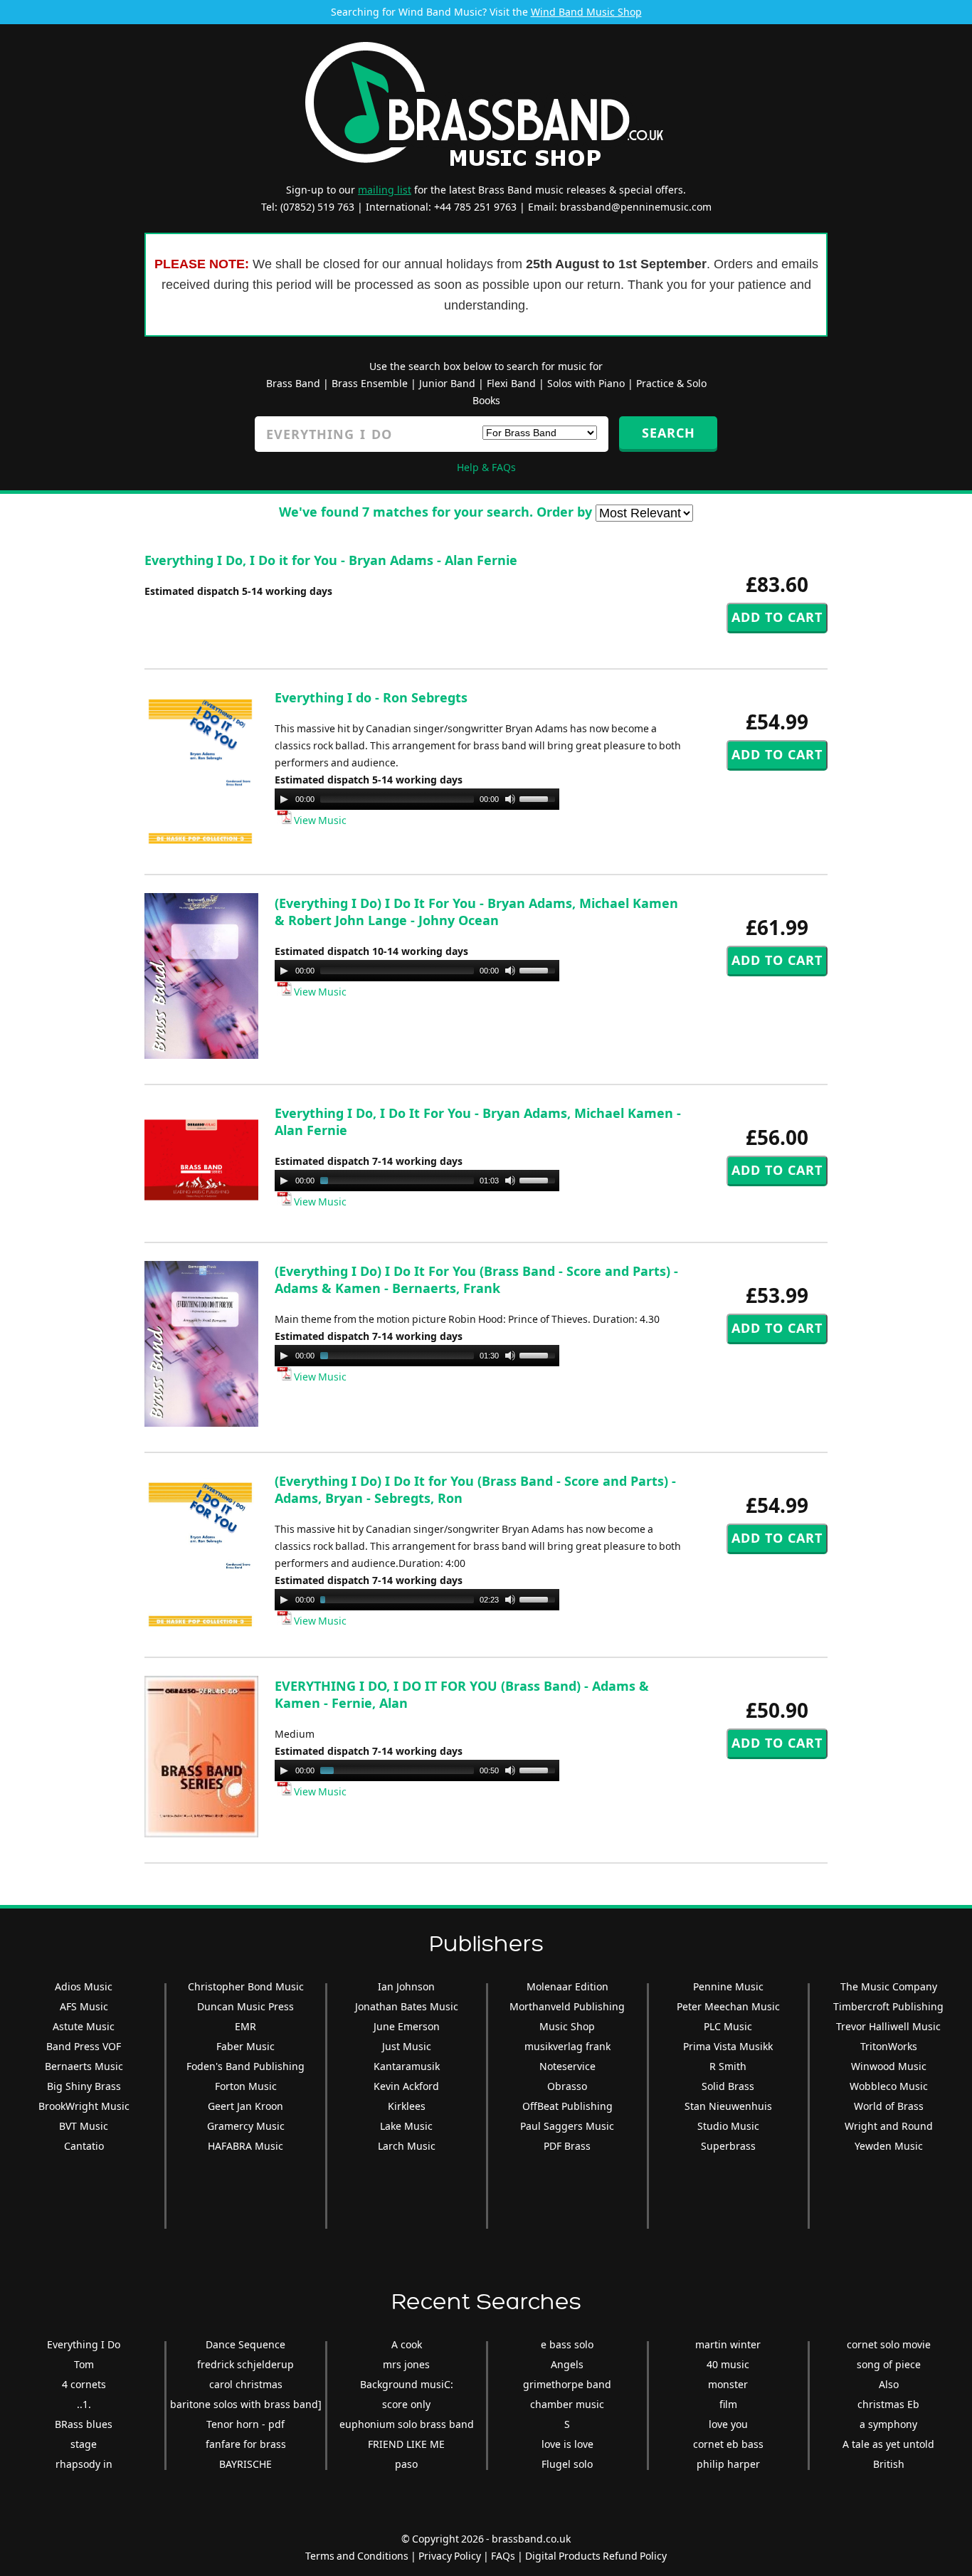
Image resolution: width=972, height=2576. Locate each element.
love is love (567, 2444)
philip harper (728, 2464)
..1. (84, 2404)
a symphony (888, 2424)
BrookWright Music (84, 2106)
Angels (567, 2364)
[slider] (539, 798)
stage (84, 2444)
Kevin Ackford (406, 2086)
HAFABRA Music (245, 2146)
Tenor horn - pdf (245, 2424)
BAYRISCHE (245, 2464)
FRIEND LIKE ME (406, 2444)
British (889, 2464)
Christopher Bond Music (246, 1986)
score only (406, 2404)
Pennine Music (728, 1986)
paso (406, 2464)
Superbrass (728, 2146)
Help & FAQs (486, 467)
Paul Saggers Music (567, 2126)
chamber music (567, 2404)
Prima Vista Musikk (728, 2046)
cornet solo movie (889, 2344)
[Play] (284, 799)
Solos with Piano (586, 383)
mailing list (385, 190)
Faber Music (245, 2046)
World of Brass (889, 2106)
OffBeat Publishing (567, 2106)
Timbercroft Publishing (888, 2006)
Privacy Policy (450, 2556)
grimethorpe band (567, 2384)
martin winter (728, 2344)
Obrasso (567, 2086)
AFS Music (84, 2006)
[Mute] (510, 799)
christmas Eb (888, 2404)
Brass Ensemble (370, 383)
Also (889, 2384)
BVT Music (84, 2126)
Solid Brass (728, 2086)
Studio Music (728, 2126)
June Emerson (407, 2026)
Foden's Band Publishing (245, 2066)
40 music (728, 2364)
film (728, 2404)
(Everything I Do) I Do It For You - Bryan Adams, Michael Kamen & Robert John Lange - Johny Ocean (476, 912)
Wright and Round (889, 2126)
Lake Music (406, 2126)
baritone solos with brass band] (246, 2404)
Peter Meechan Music (728, 2006)
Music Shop (567, 2026)
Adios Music (84, 1986)
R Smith (728, 2066)
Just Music (407, 2046)
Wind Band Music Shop (586, 12)
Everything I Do (84, 2344)
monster (728, 2384)
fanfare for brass (246, 2444)
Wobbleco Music (889, 2086)
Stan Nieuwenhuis (728, 2106)
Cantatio (84, 2146)
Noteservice (567, 2066)
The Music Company (889, 1986)
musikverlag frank (567, 2046)
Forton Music (246, 2086)
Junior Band (447, 383)
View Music (319, 820)
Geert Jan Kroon (245, 2106)
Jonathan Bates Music (407, 2006)
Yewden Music (889, 2146)
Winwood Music (889, 2066)
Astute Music (84, 2026)
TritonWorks (889, 2046)
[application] (417, 799)
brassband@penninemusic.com (636, 207)
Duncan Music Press (245, 2006)
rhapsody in (84, 2464)
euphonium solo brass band (407, 2424)
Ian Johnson (406, 1986)
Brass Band (293, 383)
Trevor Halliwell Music (888, 2026)
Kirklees (407, 2106)
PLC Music (728, 2026)
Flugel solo (567, 2464)
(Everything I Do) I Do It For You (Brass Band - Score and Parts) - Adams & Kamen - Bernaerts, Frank (476, 1279)
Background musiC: (407, 2384)
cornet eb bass (728, 2444)
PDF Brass (567, 2146)
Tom (84, 2364)
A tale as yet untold (888, 2444)
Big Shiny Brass (84, 2086)
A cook (407, 2344)
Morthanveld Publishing (567, 2006)
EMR (245, 2026)
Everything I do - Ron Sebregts (371, 697)
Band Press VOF (84, 2046)
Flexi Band (511, 383)
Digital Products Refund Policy (596, 2556)
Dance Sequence (245, 2344)
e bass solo (567, 2344)
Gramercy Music (246, 2126)
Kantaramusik (407, 2066)
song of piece (889, 2364)
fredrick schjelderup (245, 2364)
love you (728, 2424)
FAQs (503, 2556)
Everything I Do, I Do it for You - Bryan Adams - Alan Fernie (331, 560)
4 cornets (84, 2384)
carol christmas (246, 2384)
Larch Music (407, 2146)
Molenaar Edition (567, 1986)
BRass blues (84, 2424)
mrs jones (406, 2364)
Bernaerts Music (84, 2066)
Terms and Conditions (357, 2556)
